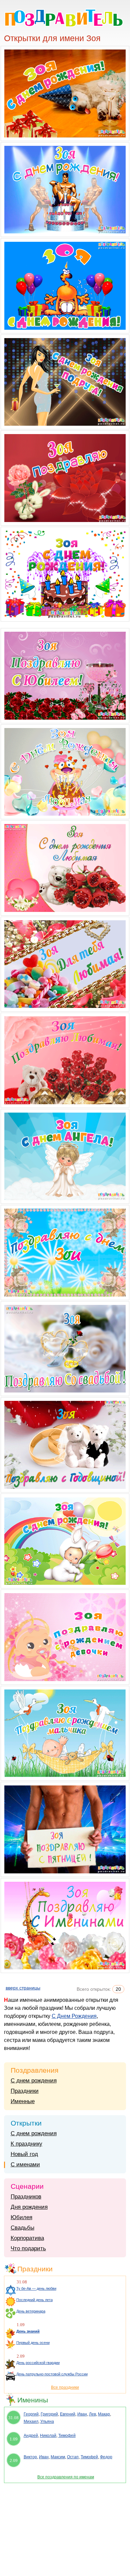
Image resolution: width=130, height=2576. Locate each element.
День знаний (28, 2331)
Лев (92, 2414)
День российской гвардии (38, 2363)
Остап (73, 2457)
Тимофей (67, 2436)
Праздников (26, 2197)
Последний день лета (34, 2300)
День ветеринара (31, 2311)
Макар (104, 2414)
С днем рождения (34, 2081)
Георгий (31, 2414)
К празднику (26, 2144)
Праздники (25, 2091)
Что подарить (28, 2248)
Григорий (49, 2414)
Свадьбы (22, 2228)
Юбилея (21, 2217)
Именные (23, 2101)
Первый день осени (33, 2343)
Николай (48, 2436)
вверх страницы (23, 1988)
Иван (82, 2414)
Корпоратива (27, 2238)
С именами (25, 2165)
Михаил (31, 2422)
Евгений (68, 2414)
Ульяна (47, 2422)
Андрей (31, 2436)
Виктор (30, 2457)
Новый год (24, 2154)
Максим (58, 2457)
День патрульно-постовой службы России (52, 2374)
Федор (106, 2457)
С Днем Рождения (74, 2016)
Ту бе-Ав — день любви (36, 2288)
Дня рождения (29, 2207)
